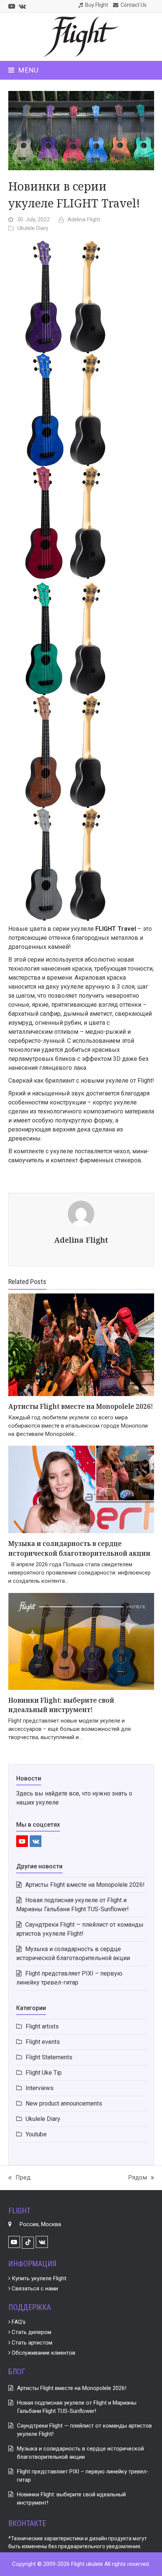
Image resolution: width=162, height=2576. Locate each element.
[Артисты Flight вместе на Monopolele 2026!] (81, 1344)
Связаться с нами (34, 2289)
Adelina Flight (84, 219)
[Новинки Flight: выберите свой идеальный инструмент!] (81, 1641)
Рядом (138, 2178)
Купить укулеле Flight (38, 2278)
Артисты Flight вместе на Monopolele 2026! (81, 1406)
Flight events (43, 2042)
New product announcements (64, 2103)
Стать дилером (31, 2332)
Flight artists (42, 2026)
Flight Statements (49, 2057)
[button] (23, 70)
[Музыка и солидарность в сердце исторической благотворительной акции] (81, 1489)
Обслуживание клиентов (43, 2353)
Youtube (36, 2134)
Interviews (40, 2088)
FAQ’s (18, 2322)
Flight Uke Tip (44, 2073)
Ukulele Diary (33, 228)
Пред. (20, 2178)
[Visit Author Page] (81, 1213)
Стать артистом (31, 2343)
